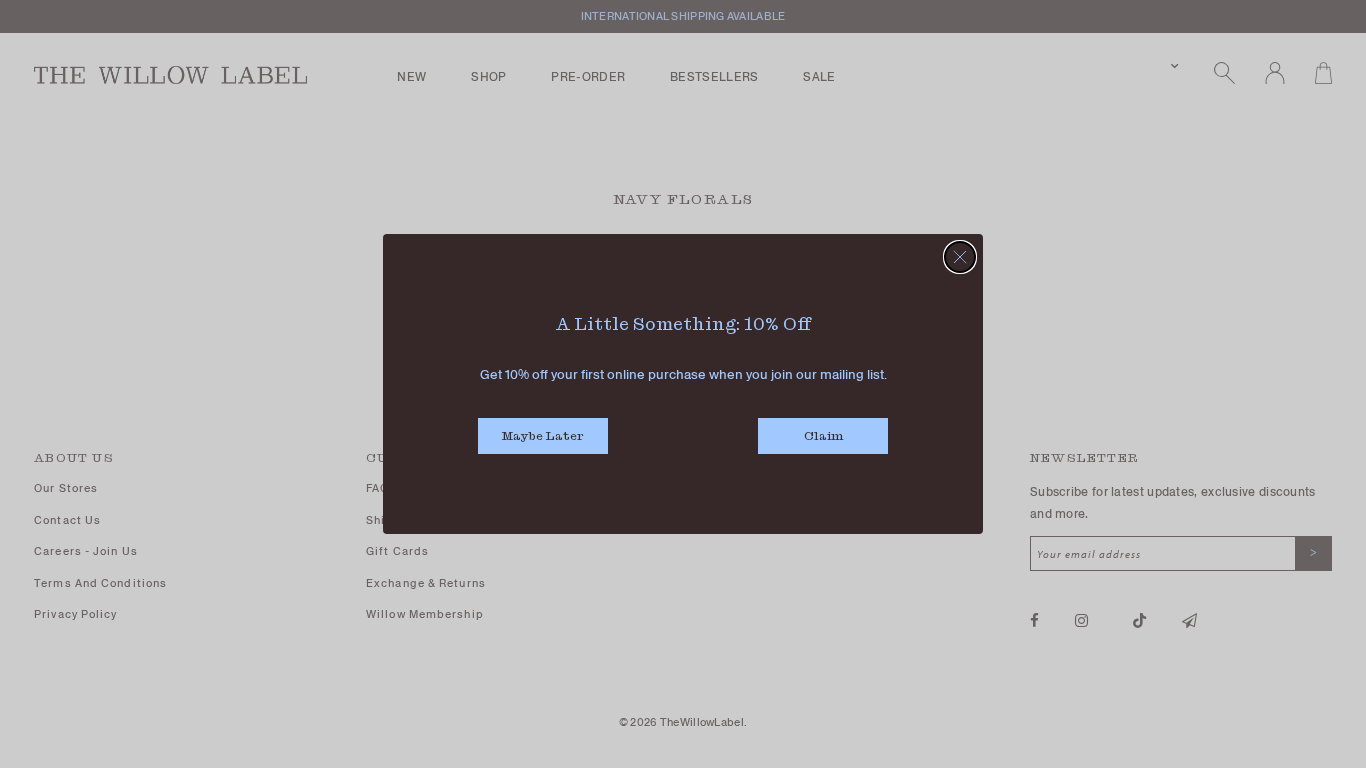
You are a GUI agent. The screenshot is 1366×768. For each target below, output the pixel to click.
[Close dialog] (960, 257)
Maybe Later (543, 435)
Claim (823, 435)
